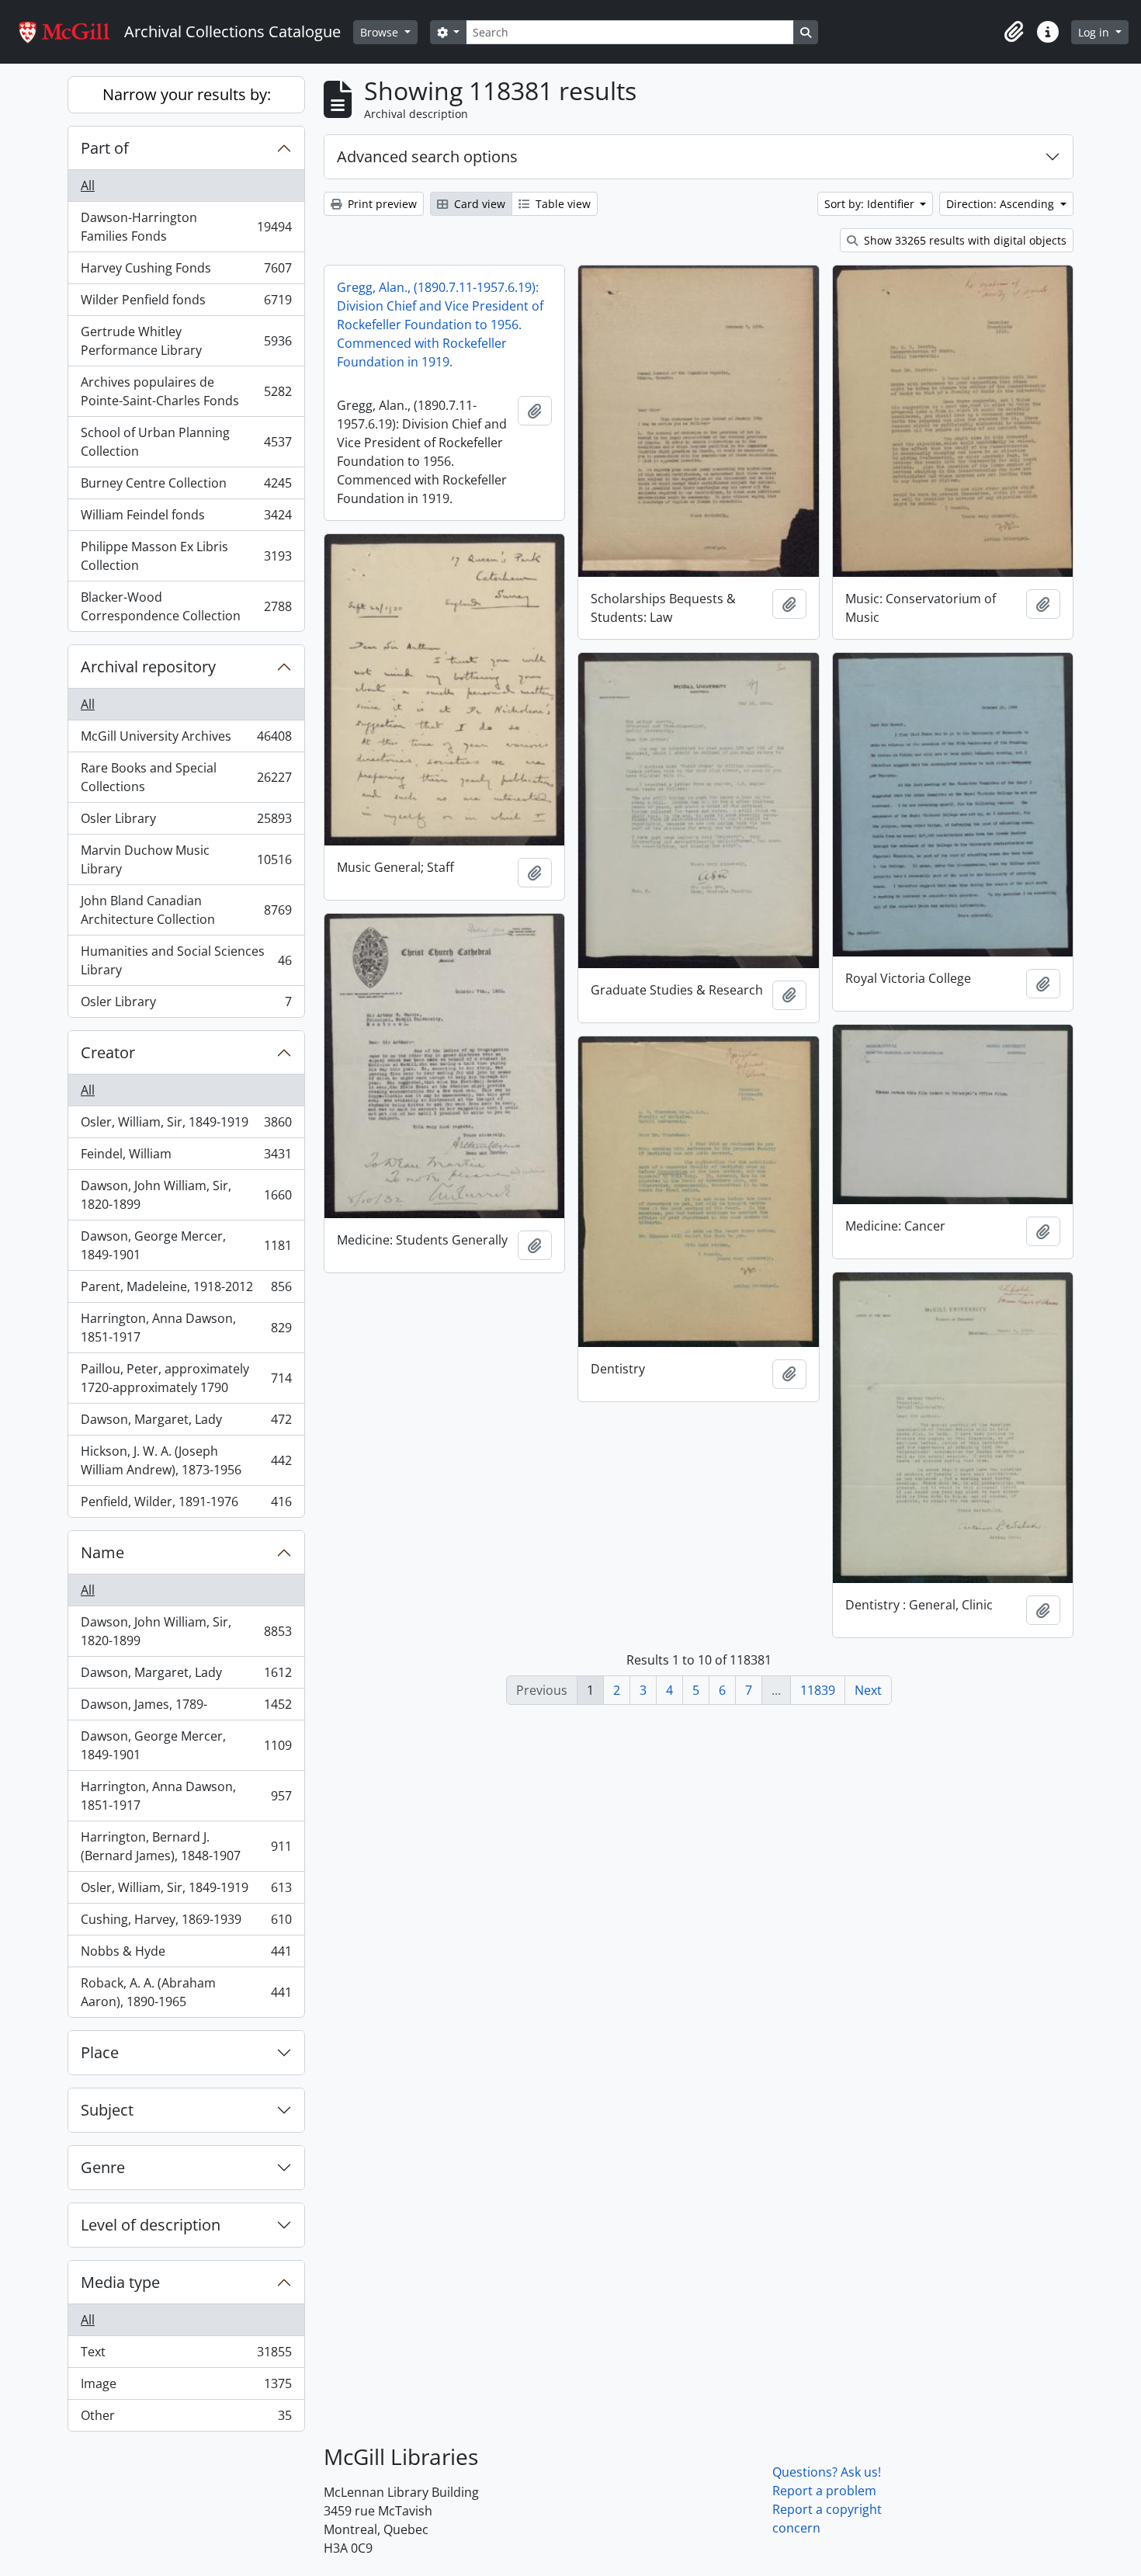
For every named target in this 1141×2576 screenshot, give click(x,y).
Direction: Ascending (1002, 204)
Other (186, 2419)
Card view (478, 204)
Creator (108, 1052)
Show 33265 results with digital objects (964, 240)
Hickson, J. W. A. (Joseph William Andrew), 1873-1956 (186, 1460)
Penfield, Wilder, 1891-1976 (186, 1505)
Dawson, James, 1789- (186, 1708)
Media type (120, 2282)
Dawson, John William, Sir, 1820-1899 (186, 1195)
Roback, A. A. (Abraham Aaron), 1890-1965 (186, 1992)
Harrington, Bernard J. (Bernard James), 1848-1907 (186, 1846)
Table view (562, 204)
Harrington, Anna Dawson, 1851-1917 (186, 1328)
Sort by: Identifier (871, 204)
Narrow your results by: (187, 94)
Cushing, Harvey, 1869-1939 (186, 1923)
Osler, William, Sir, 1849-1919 (186, 1126)
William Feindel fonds (186, 519)
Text (186, 2356)
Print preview (381, 204)
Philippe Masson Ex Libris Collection (186, 556)
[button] (1014, 32)
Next (868, 1690)
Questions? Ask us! (827, 2472)
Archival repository (148, 667)
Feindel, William (186, 1158)
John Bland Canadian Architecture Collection (186, 910)
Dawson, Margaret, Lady (186, 1423)
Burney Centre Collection (186, 487)
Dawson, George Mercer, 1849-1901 (186, 1245)
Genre (103, 2167)
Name (102, 1552)
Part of (105, 148)
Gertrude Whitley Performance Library (186, 341)
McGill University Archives (186, 740)
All (88, 186)
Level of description (151, 2225)
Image (186, 2387)
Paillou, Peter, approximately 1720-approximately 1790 (186, 1378)
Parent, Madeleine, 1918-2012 (186, 1290)
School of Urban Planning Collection (186, 442)
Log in (1095, 32)
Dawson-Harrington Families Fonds (186, 227)
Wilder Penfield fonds (186, 304)
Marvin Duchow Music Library (186, 859)
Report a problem (824, 2491)
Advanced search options (427, 156)
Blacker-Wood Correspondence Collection (186, 606)
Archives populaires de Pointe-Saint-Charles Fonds (186, 391)
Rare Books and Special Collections (186, 777)
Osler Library (186, 822)
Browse (381, 32)
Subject (107, 2110)
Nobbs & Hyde (186, 1955)
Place (100, 2052)
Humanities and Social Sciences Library (186, 960)
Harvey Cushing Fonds (186, 272)
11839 (818, 1690)
